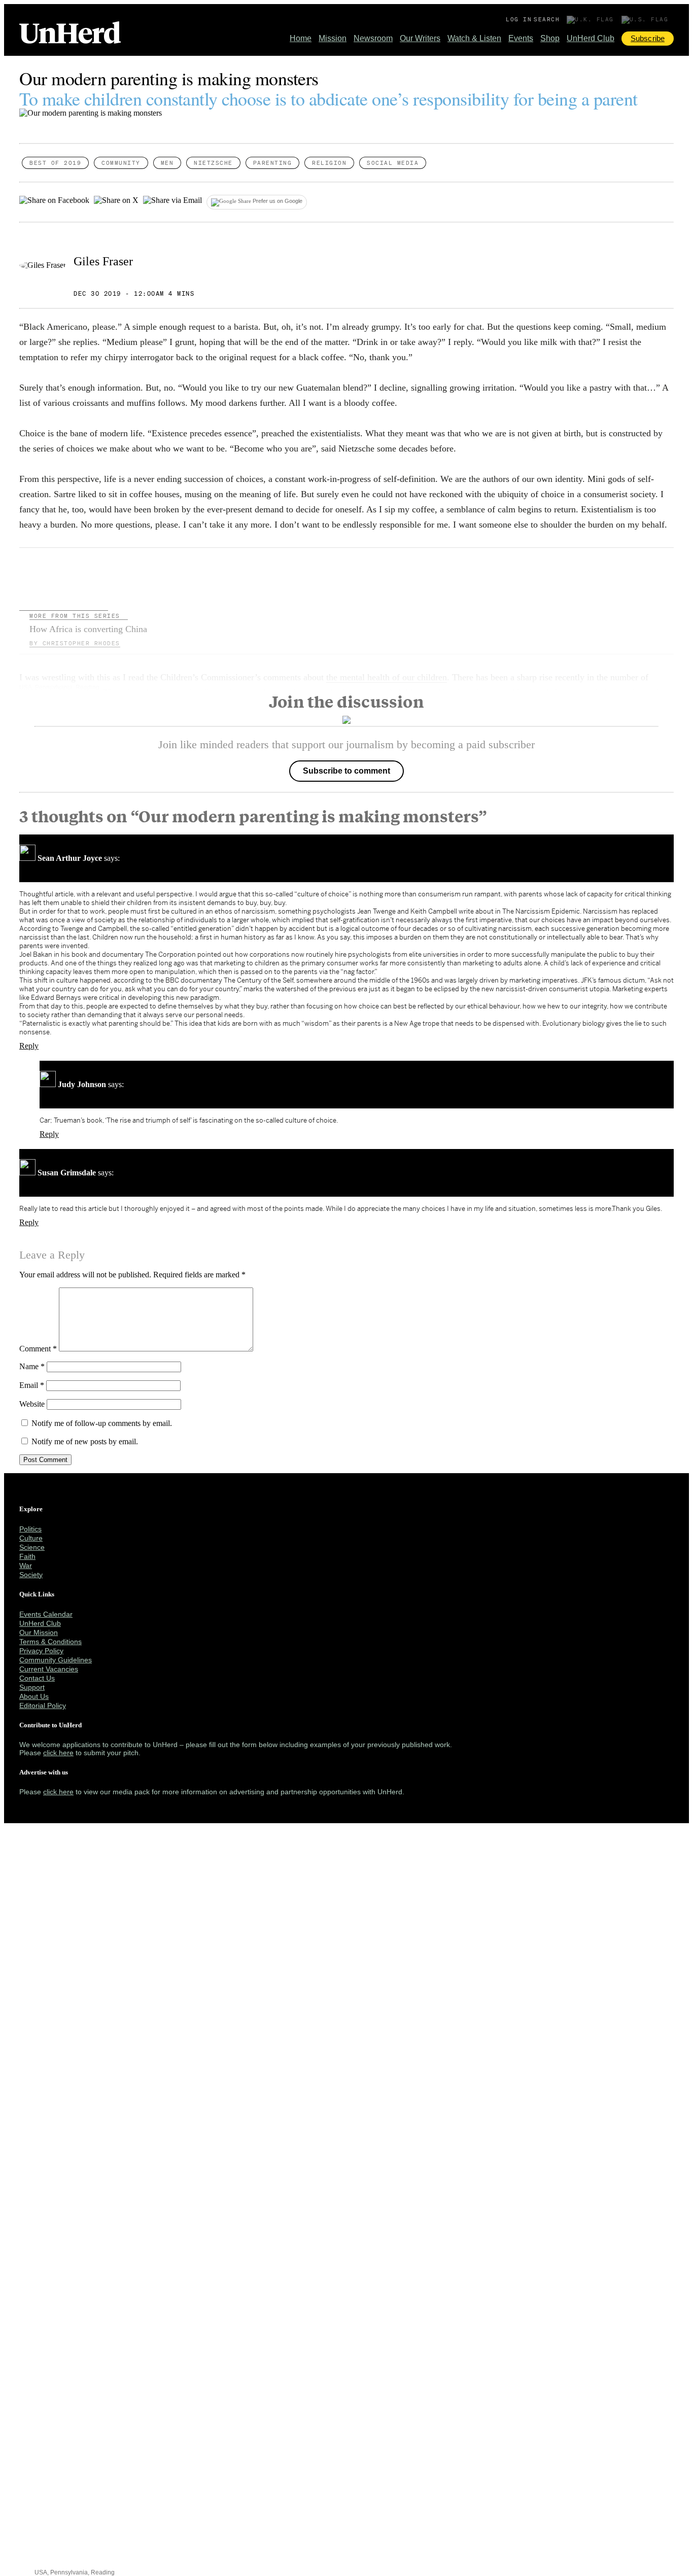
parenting (273, 163)
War (26, 1565)
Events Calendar (46, 1614)
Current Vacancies (49, 1669)
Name (32, 1366)
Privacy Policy (41, 1651)
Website (32, 1404)
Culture (31, 1538)
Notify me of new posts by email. (85, 1441)
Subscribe (648, 38)
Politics (30, 1529)
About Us (34, 1696)
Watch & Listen (474, 38)
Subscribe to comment (346, 771)
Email (32, 1385)
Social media (393, 163)
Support (32, 1687)
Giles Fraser (103, 261)
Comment (38, 1349)
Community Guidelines (56, 1660)
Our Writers (420, 38)
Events (521, 38)
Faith (27, 1556)
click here (58, 1753)
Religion (329, 163)
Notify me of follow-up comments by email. (102, 1423)
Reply (29, 1046)
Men (167, 163)
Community (121, 163)
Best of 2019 (55, 163)
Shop (550, 38)
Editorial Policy (43, 1705)
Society (31, 1575)
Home (301, 38)
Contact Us (37, 1678)
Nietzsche (213, 163)
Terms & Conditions (50, 1642)
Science (32, 1547)
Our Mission (39, 1632)
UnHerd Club (591, 38)
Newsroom (373, 38)
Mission (333, 38)
